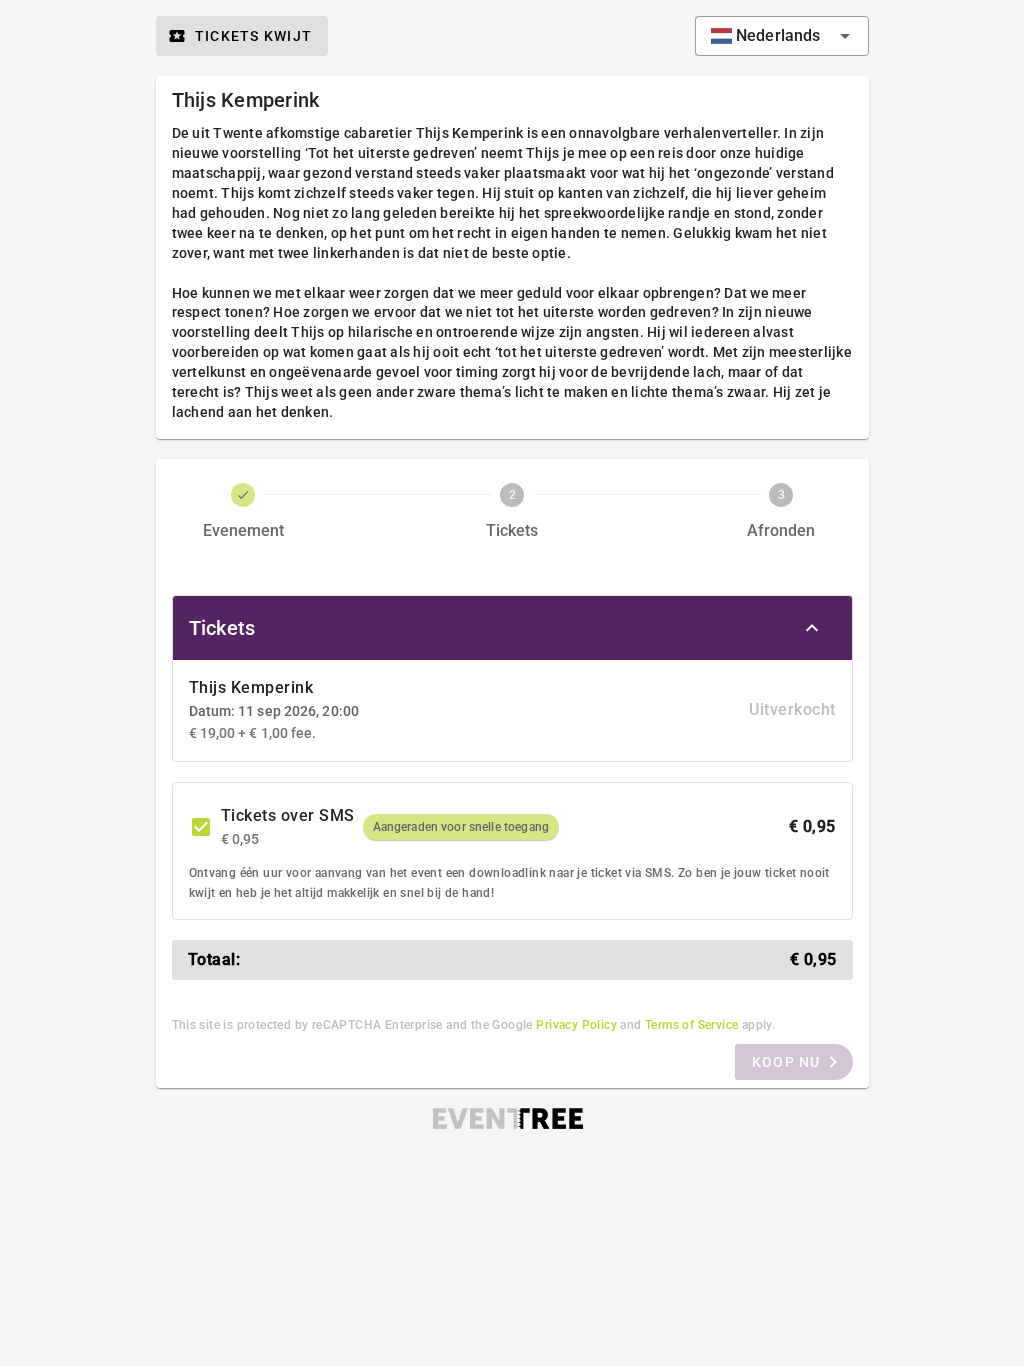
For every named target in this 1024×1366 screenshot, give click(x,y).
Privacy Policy (576, 1025)
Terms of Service (691, 1025)
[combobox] (782, 36)
